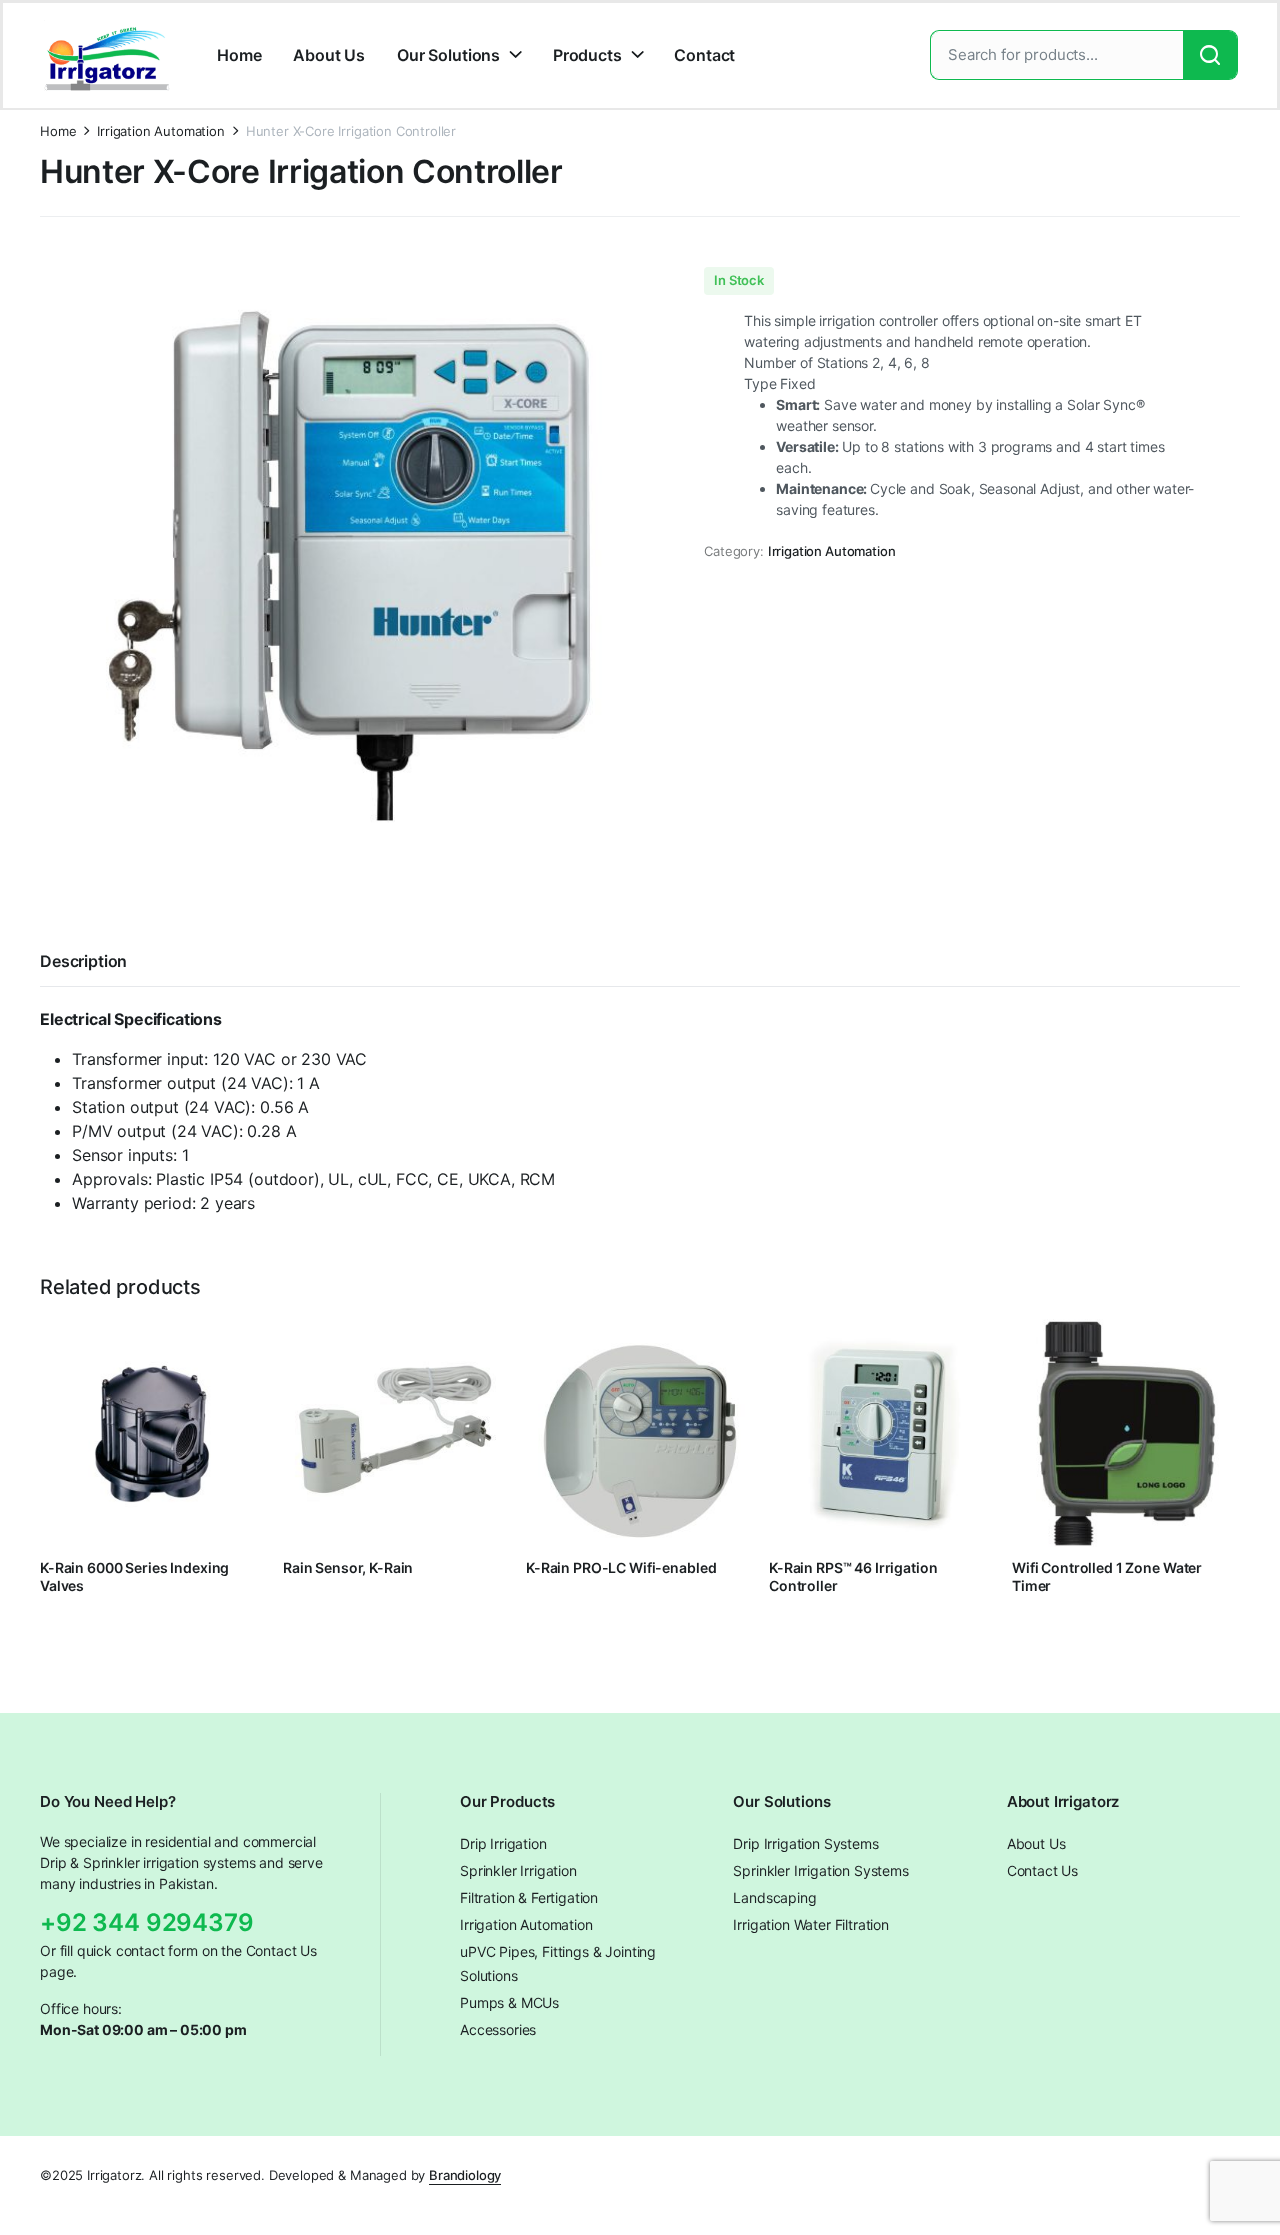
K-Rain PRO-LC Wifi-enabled (621, 1567)
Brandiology (465, 2175)
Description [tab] (83, 961)
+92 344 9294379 (147, 1922)
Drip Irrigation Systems (805, 1843)
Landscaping (774, 1897)
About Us (329, 55)
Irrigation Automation (161, 131)
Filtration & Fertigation (529, 1897)
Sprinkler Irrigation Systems (821, 1870)
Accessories (498, 2029)
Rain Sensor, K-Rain (348, 1567)
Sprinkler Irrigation (518, 1870)
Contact (704, 55)
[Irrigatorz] (107, 55)
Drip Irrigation (503, 1843)
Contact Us (1042, 1870)
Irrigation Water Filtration (811, 1924)
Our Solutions (448, 55)
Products (587, 55)
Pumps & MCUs (509, 2002)
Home (239, 55)
